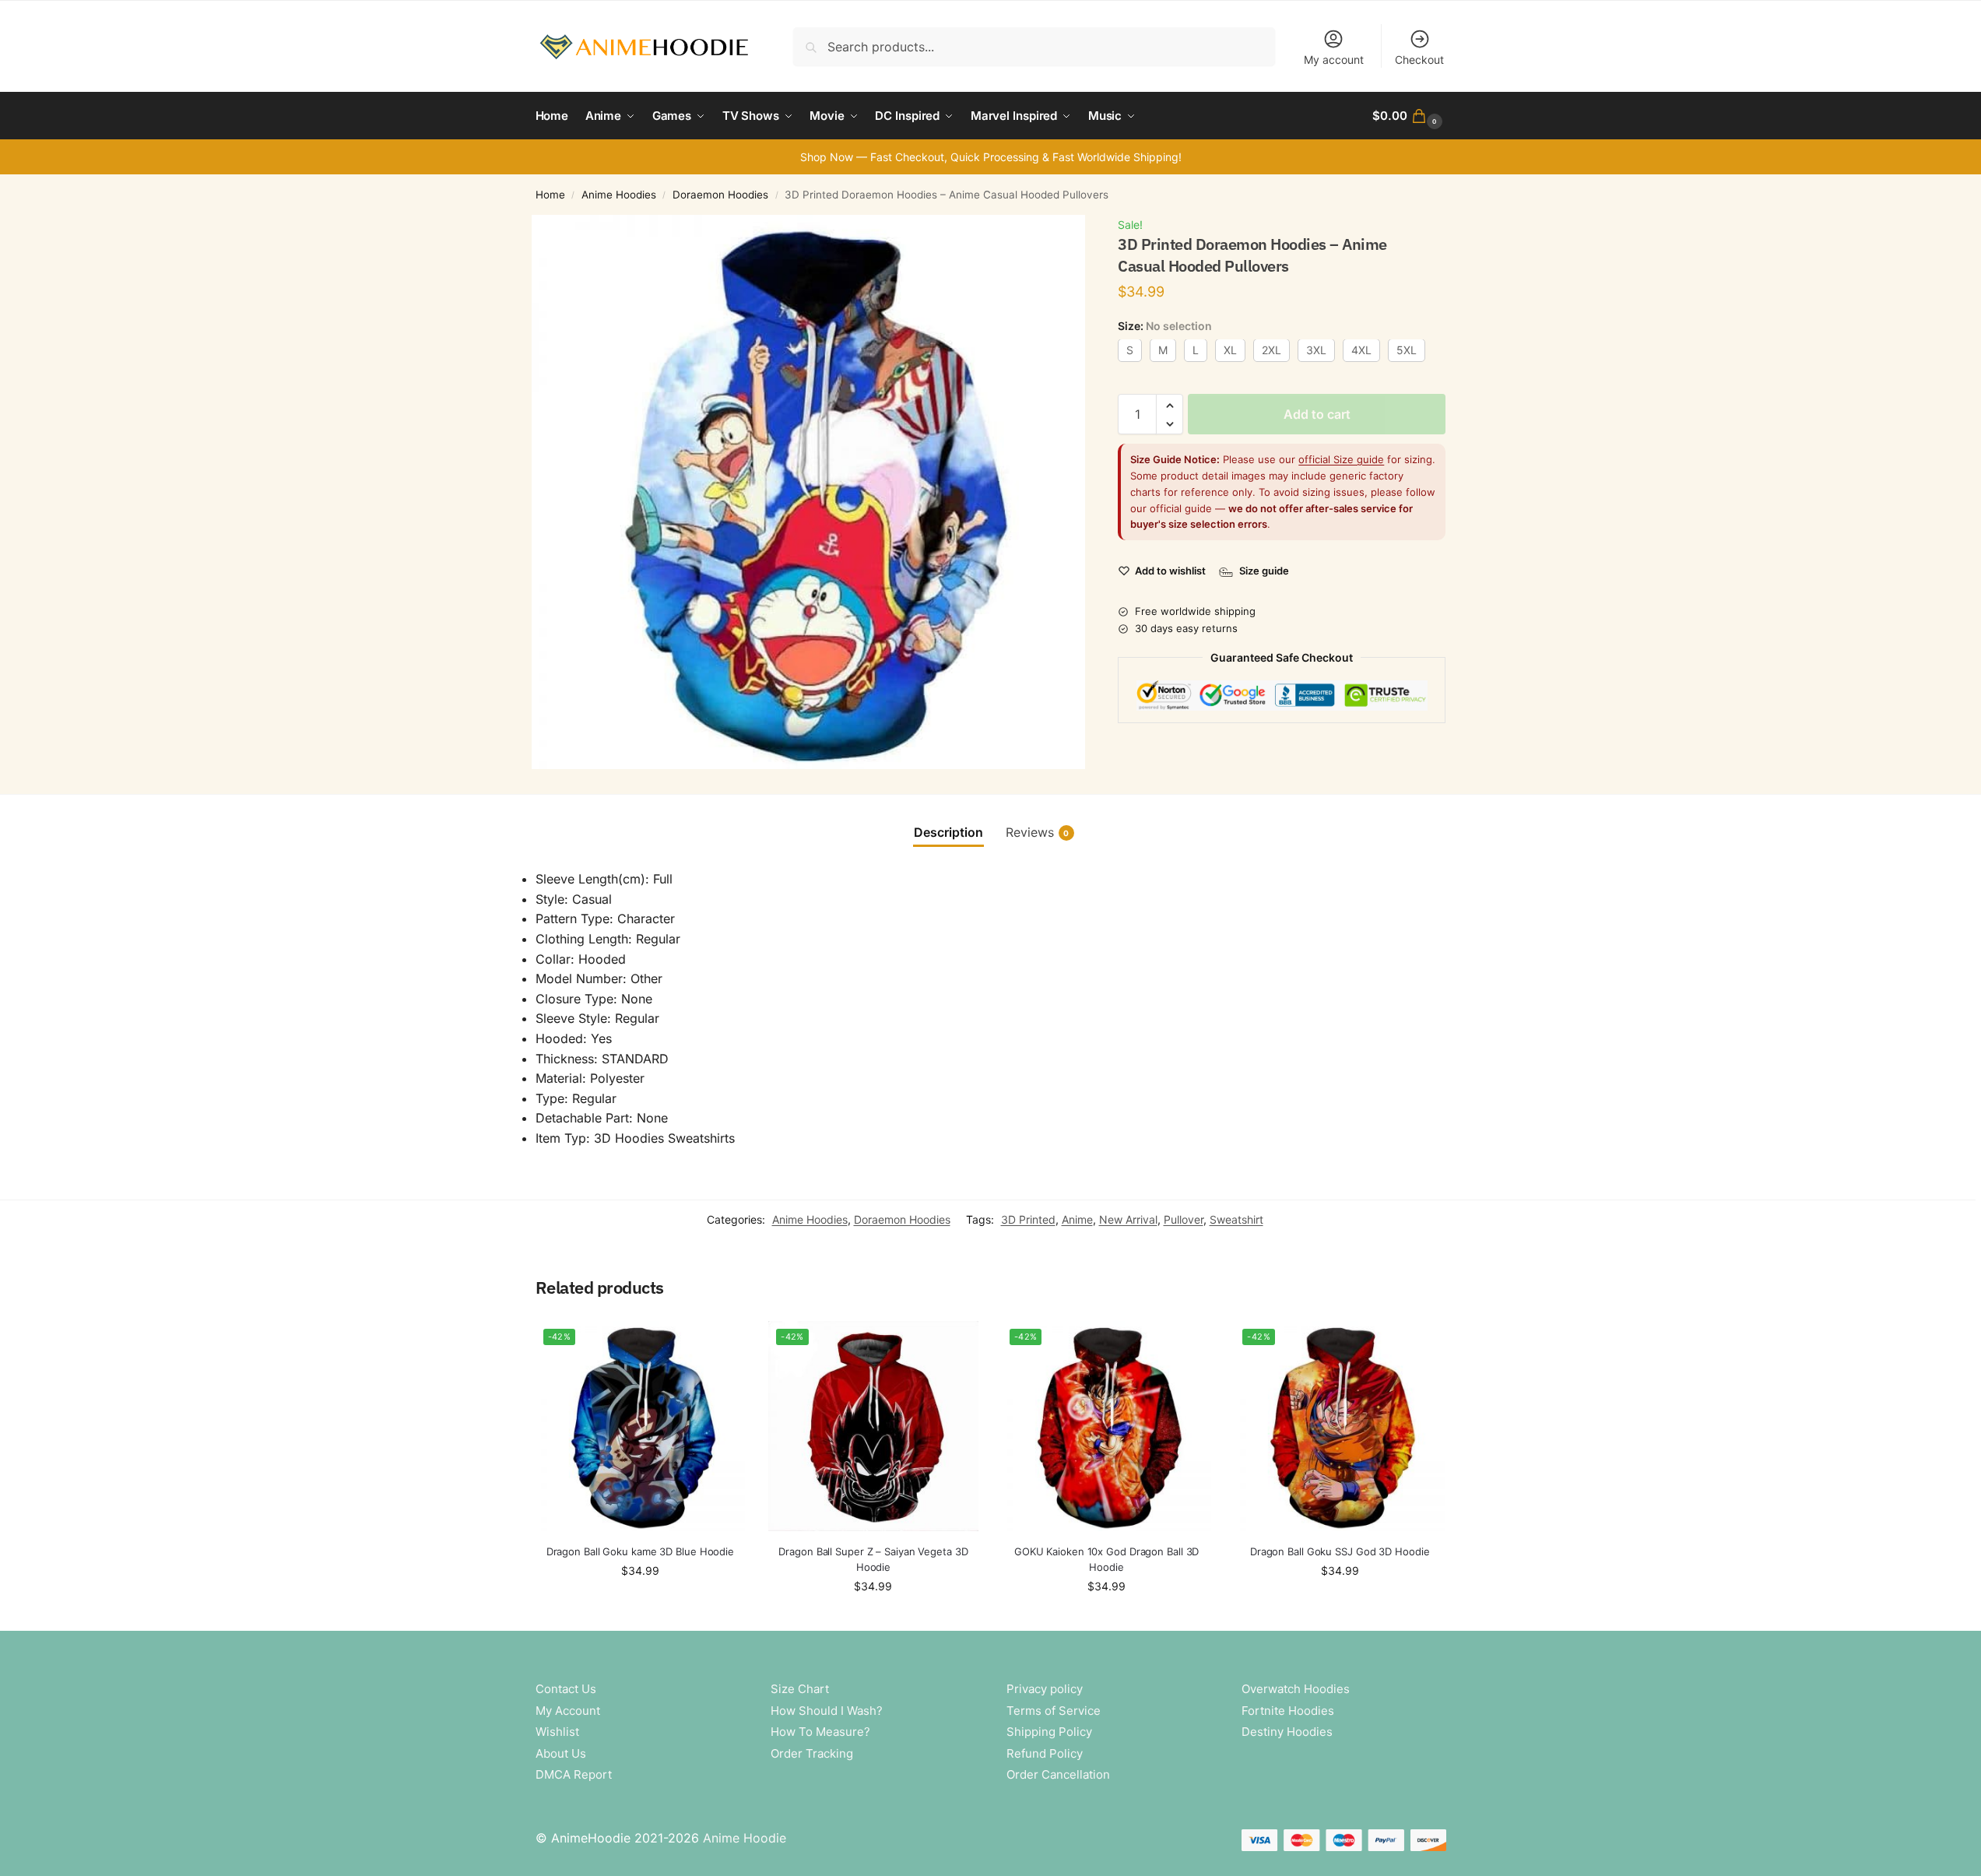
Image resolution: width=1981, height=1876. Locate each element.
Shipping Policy (1049, 1732)
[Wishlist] (722, 1344)
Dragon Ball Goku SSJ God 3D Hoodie (1340, 1551)
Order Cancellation (1058, 1774)
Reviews (1038, 832)
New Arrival (1128, 1219)
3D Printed (1028, 1219)
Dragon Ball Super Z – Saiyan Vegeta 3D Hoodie (873, 1559)
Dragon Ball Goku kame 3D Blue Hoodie (640, 1551)
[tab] (948, 832)
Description (948, 832)
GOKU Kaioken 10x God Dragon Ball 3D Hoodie (1107, 1559)
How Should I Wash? (827, 1711)
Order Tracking (812, 1753)
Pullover (1184, 1219)
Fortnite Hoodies (1288, 1711)
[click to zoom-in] (809, 492)
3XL (1316, 351)
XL (1230, 351)
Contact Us (566, 1689)
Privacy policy (1045, 1689)
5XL (1407, 351)
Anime (1077, 1219)
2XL (1271, 351)
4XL (1361, 351)
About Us (561, 1753)
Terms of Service (1054, 1711)
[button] (1409, 116)
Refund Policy (1045, 1753)
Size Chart (800, 1689)
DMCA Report (574, 1774)
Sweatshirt (1236, 1219)
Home (550, 195)
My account (1334, 60)
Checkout (1419, 60)
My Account (568, 1711)
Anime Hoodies (619, 195)
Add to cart (1317, 415)
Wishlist (557, 1732)
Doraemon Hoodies (720, 195)
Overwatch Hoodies (1296, 1689)
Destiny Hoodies (1287, 1732)
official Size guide (1341, 460)
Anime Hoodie (745, 1838)
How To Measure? (820, 1732)
